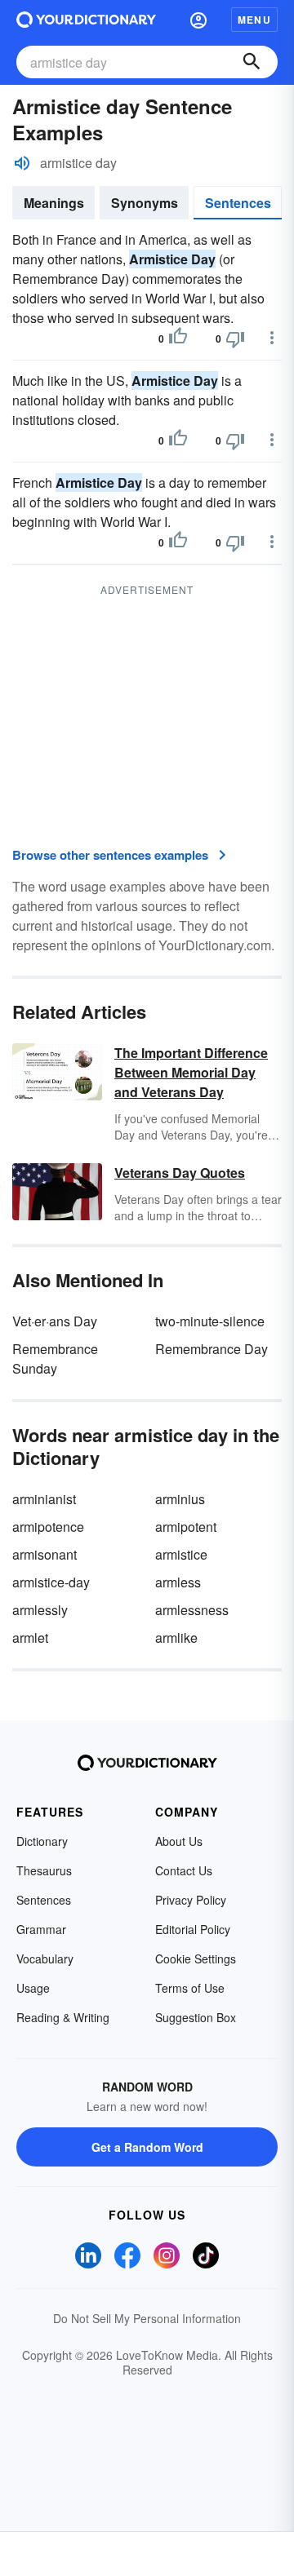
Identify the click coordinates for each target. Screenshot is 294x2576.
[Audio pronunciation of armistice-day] (22, 163)
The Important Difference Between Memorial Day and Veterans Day (191, 1072)
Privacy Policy (191, 1900)
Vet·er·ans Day (55, 1321)
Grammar (41, 1929)
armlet (30, 1638)
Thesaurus (44, 1870)
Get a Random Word (147, 2147)
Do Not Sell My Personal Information (147, 2318)
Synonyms (145, 203)
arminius (180, 1499)
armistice (181, 1554)
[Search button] (252, 62)
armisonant (45, 1554)
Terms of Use (190, 1988)
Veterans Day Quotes (180, 1173)
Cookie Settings (196, 1959)
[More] (272, 338)
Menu (254, 20)
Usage (33, 1988)
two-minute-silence (210, 1321)
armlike (176, 1638)
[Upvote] (178, 339)
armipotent (186, 1527)
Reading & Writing (63, 2017)
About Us (179, 1841)
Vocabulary (45, 1959)
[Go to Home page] (86, 20)
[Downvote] (235, 339)
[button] (198, 20)
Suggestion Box (196, 2017)
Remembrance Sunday (55, 1359)
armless (178, 1582)
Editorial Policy (193, 1929)
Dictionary (42, 1841)
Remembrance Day (212, 1349)
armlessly (40, 1610)
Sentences (238, 203)
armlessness (192, 1610)
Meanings (54, 203)
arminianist (44, 1499)
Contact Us (184, 1870)
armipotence (48, 1527)
